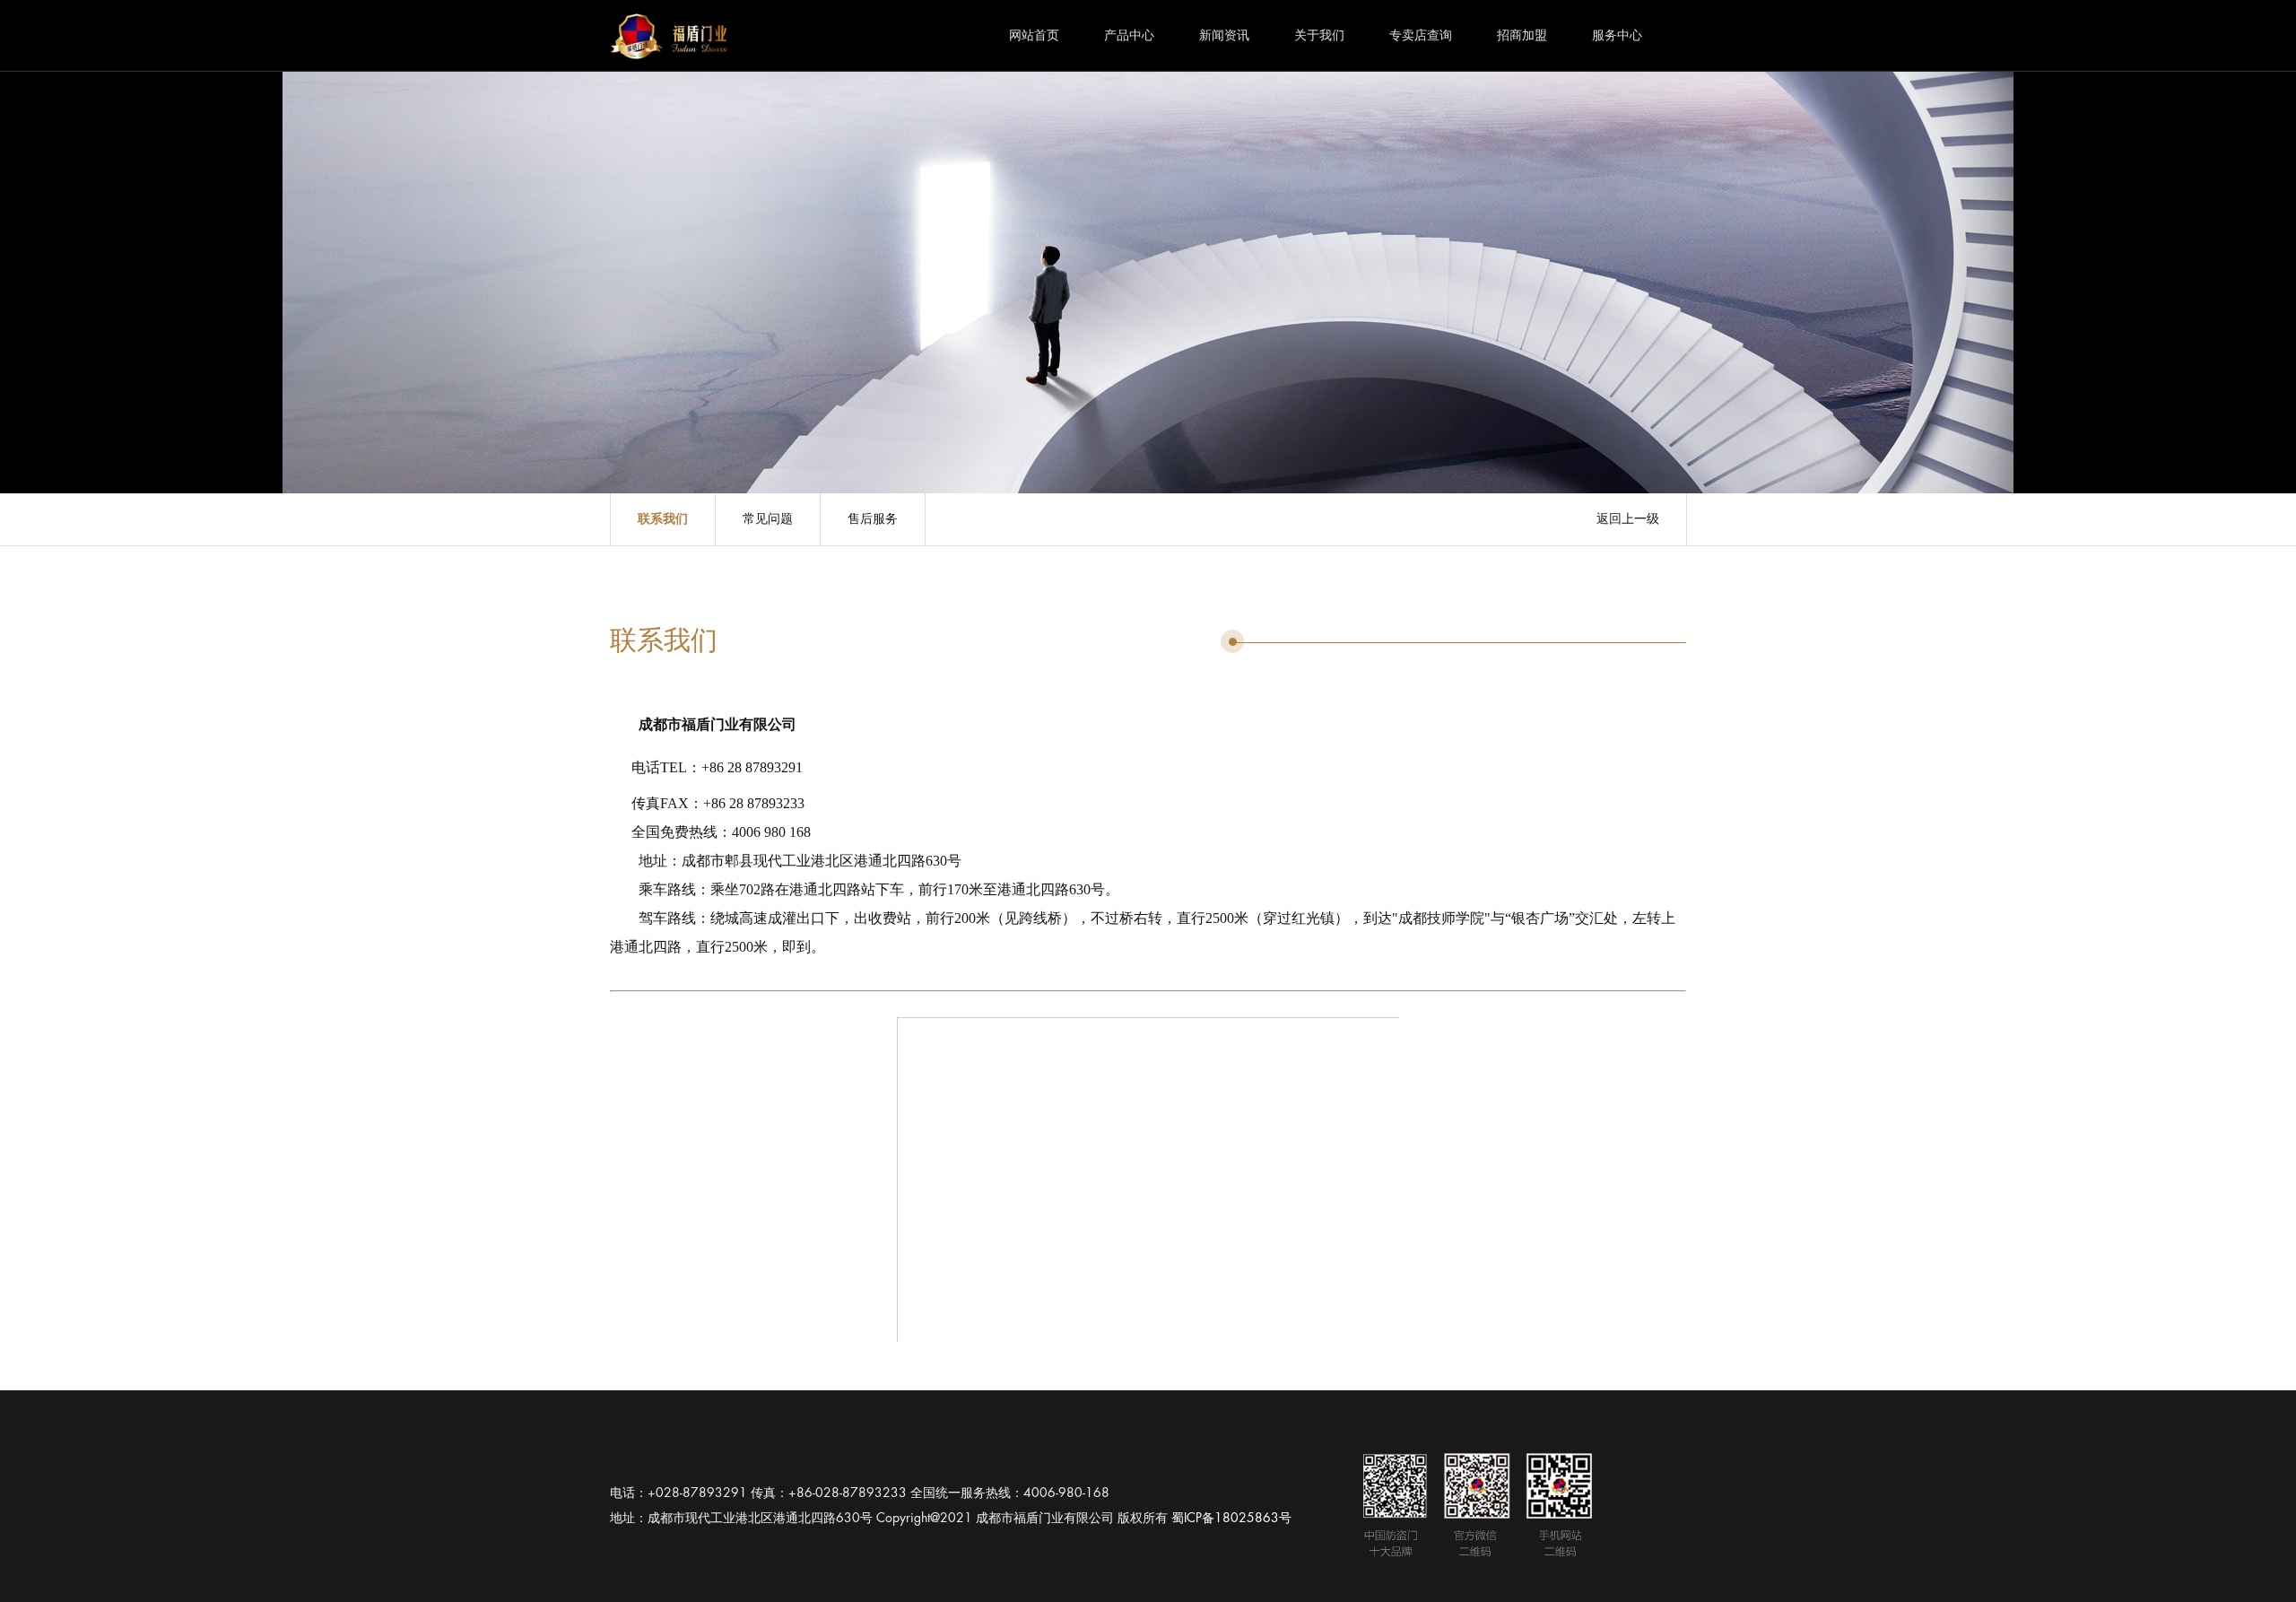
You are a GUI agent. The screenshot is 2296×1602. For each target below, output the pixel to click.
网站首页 (1034, 35)
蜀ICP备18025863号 (1231, 1518)
